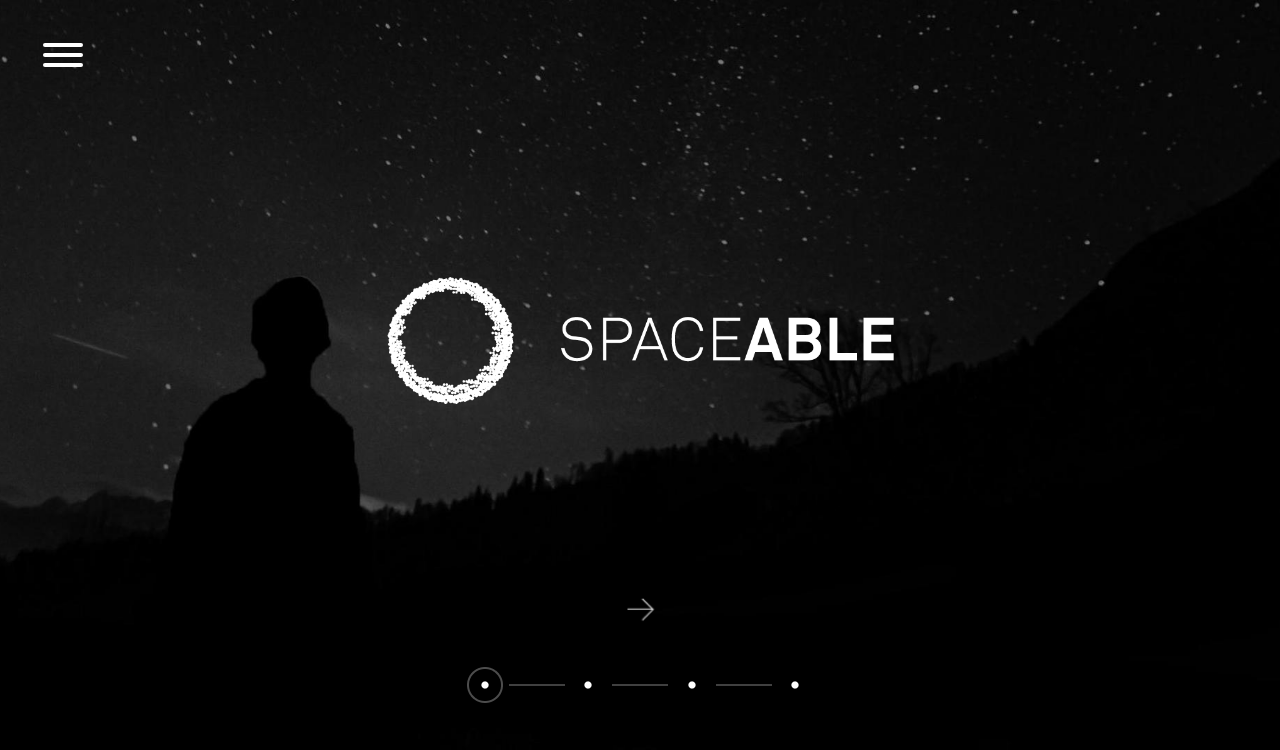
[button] (485, 685)
